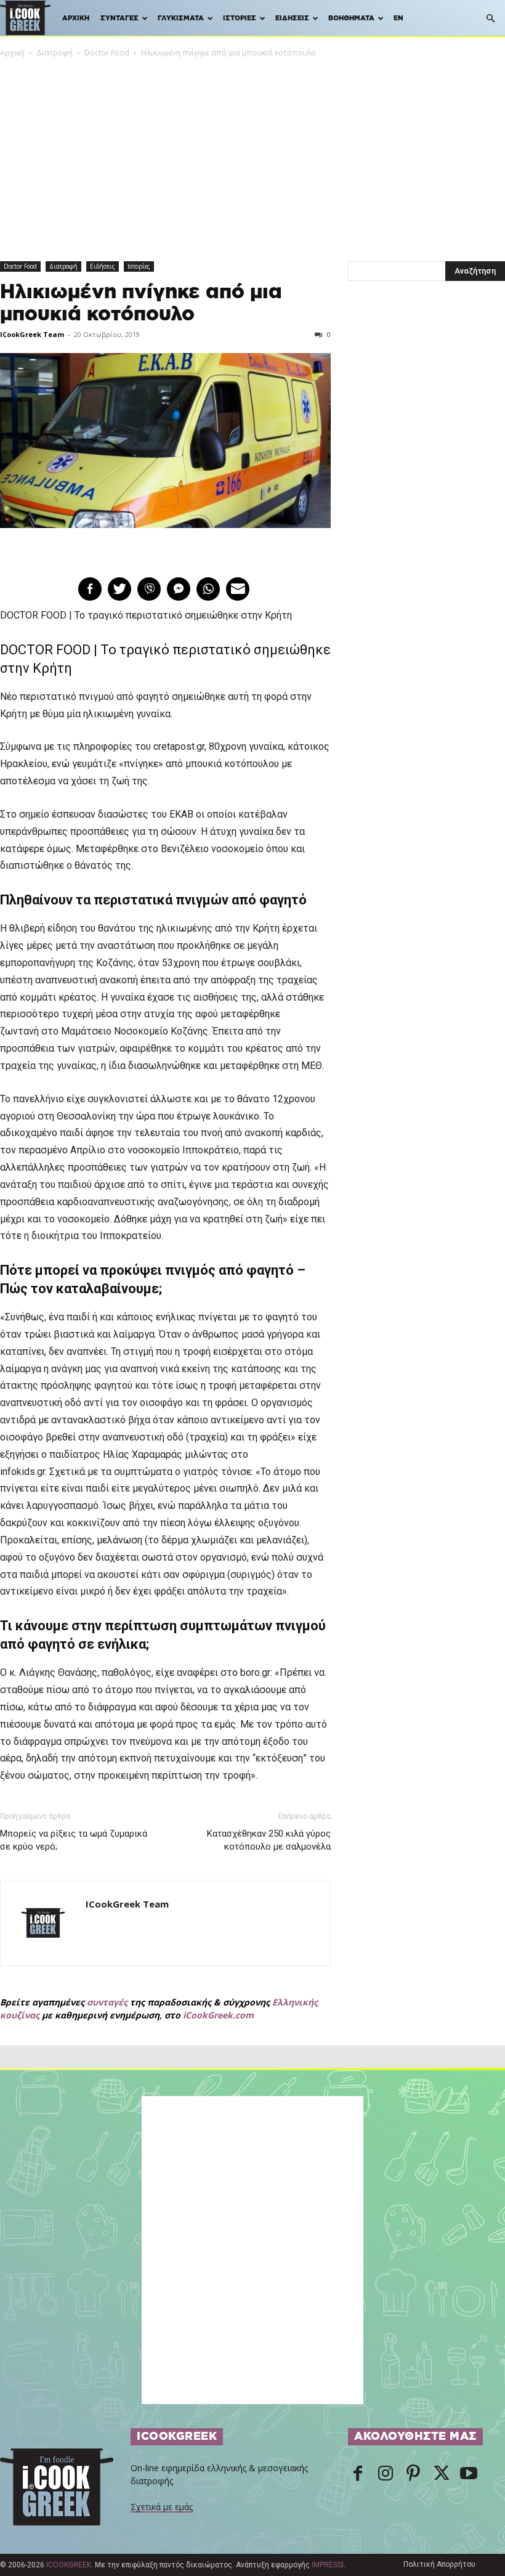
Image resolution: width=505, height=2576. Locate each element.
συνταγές (107, 2002)
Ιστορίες (240, 18)
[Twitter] (441, 2474)
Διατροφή (55, 53)
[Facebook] (358, 2474)
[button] (490, 19)
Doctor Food (107, 53)
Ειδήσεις (292, 18)
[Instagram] (386, 2474)
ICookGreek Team (32, 334)
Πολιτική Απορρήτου (439, 2564)
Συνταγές (119, 18)
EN (398, 18)
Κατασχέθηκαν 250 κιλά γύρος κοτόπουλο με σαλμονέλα (269, 1840)
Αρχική (76, 18)
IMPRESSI (328, 2565)
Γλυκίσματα (181, 18)
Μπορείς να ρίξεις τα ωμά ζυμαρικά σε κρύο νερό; (74, 1840)
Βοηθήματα (351, 18)
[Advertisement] (252, 152)
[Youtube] (469, 2474)
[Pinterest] (413, 2474)
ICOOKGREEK (69, 2565)
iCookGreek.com (218, 2015)
